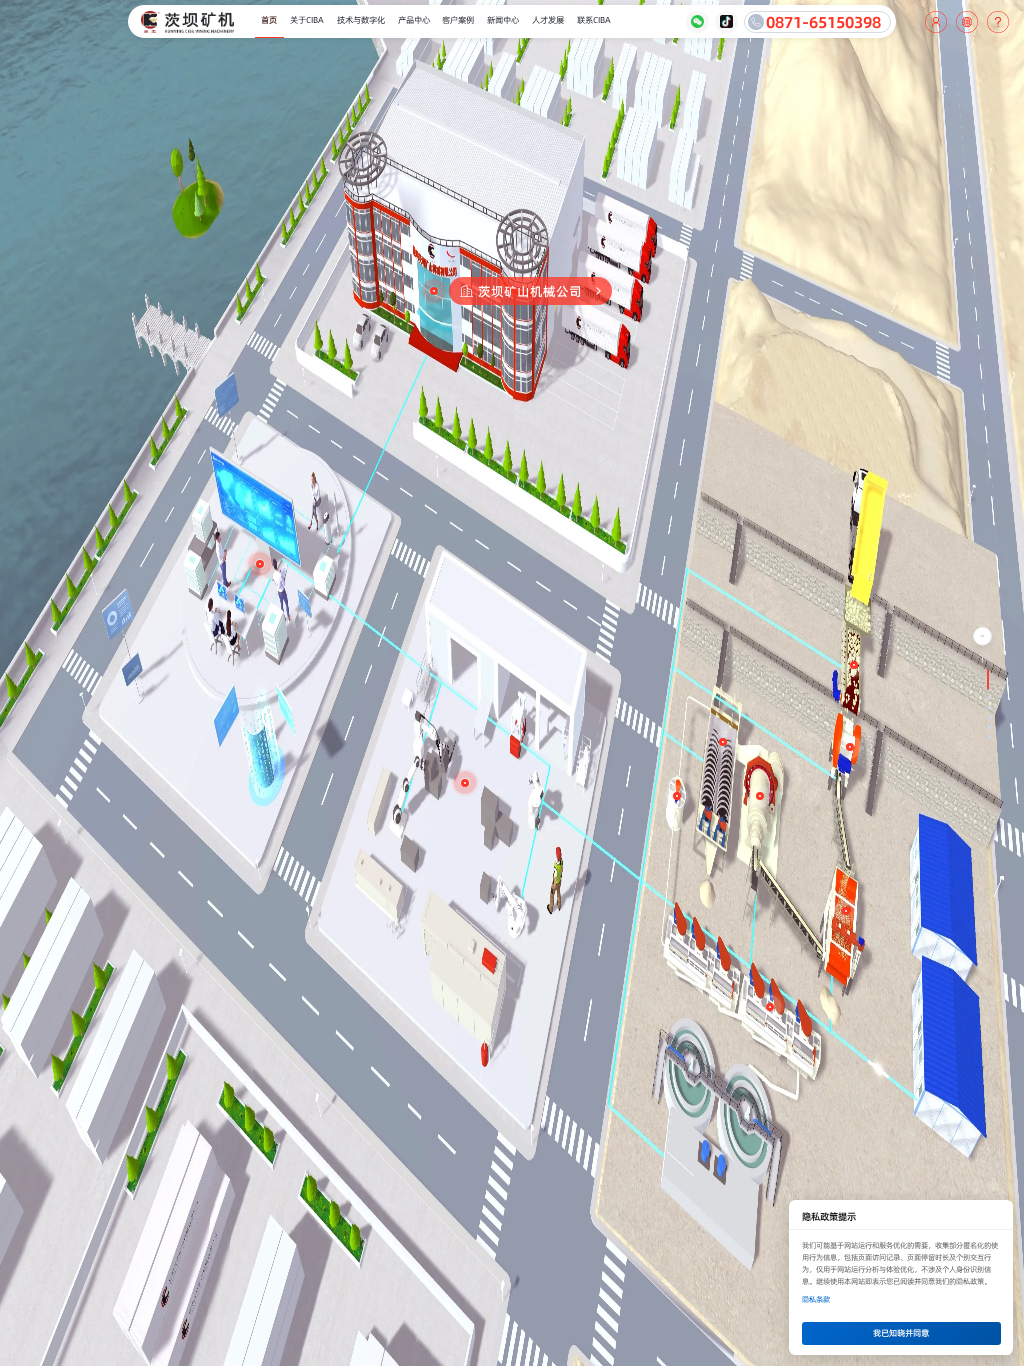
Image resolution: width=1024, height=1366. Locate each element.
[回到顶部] (982, 636)
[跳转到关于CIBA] (989, 707)
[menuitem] (269, 22)
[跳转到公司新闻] (989, 727)
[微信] (697, 22)
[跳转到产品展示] (989, 717)
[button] (967, 22)
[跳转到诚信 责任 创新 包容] (989, 697)
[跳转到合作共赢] (989, 737)
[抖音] (726, 22)
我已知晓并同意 (901, 1333)
